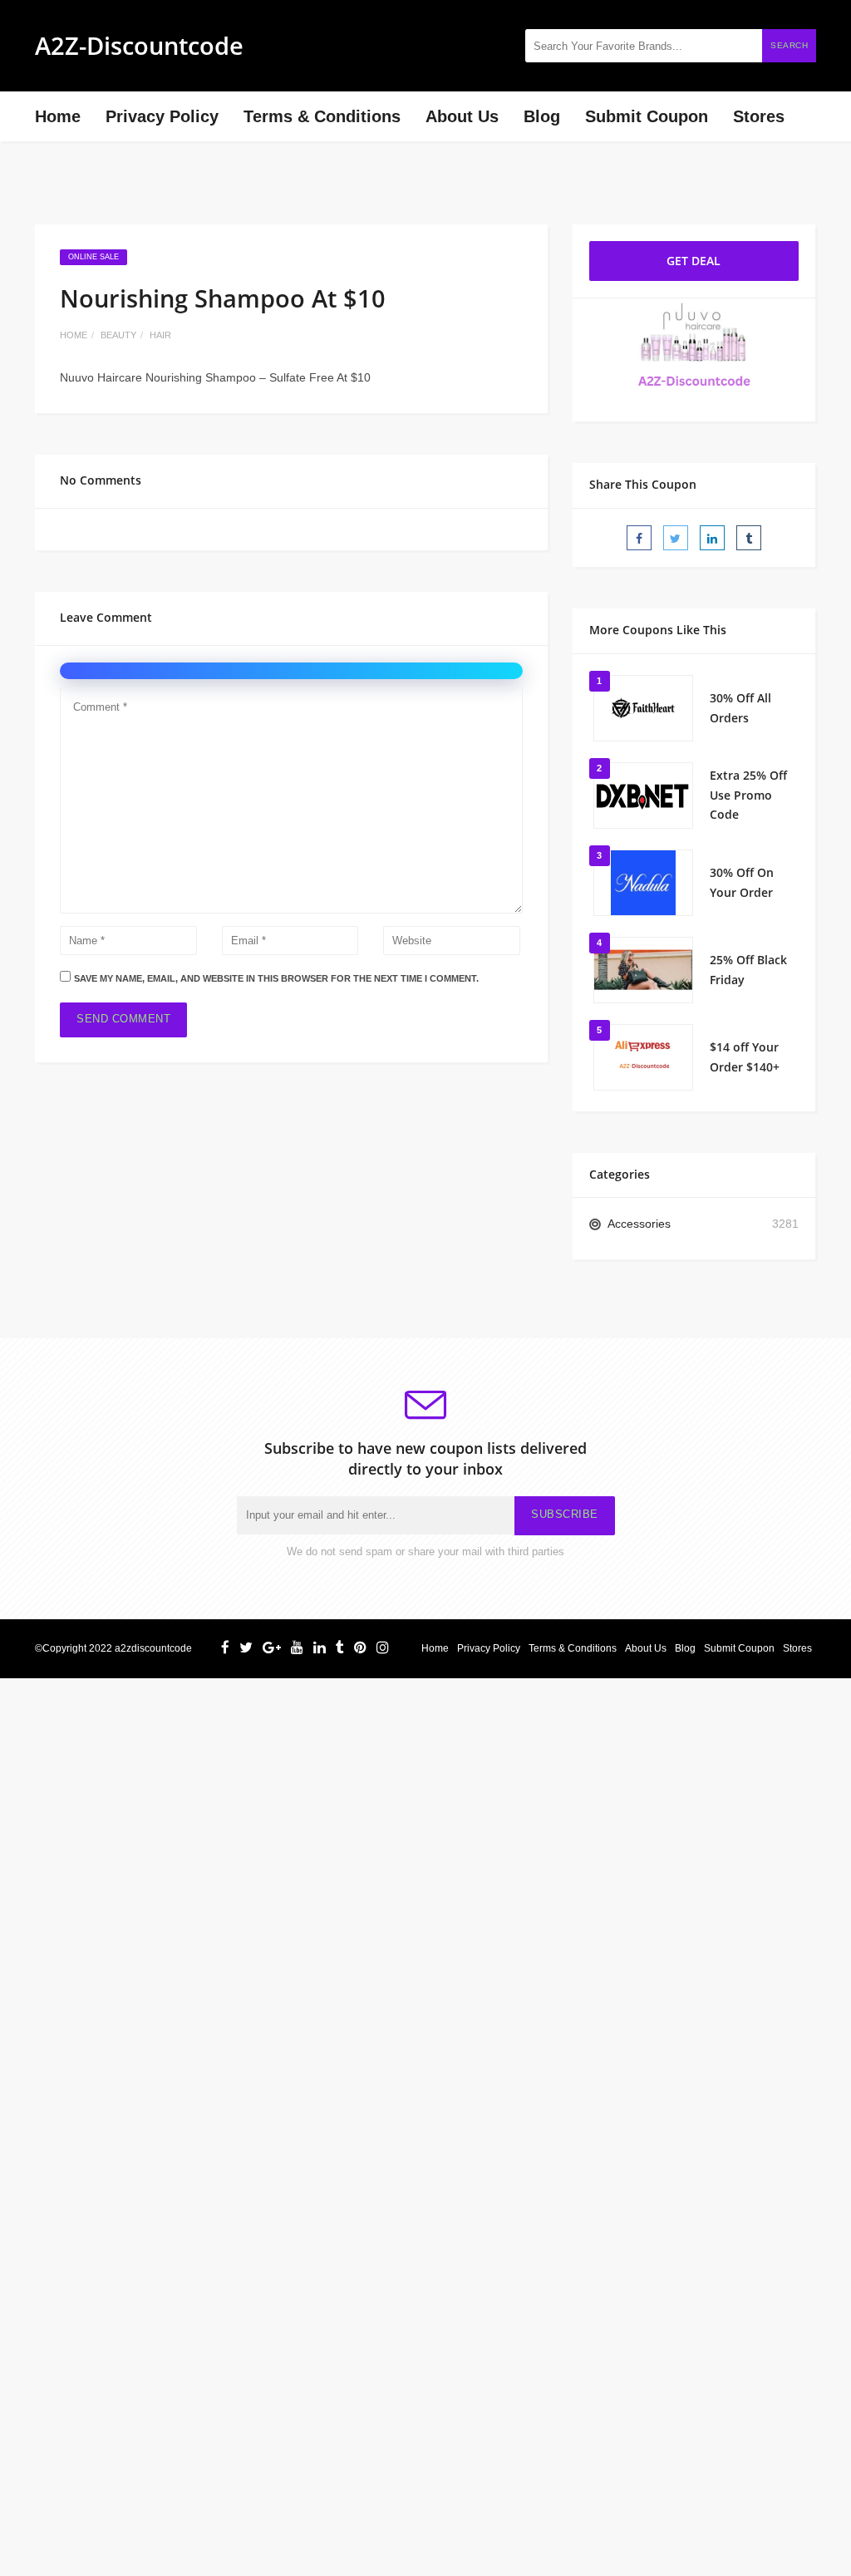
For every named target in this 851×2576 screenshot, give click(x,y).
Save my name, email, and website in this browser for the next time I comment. (276, 978)
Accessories (639, 1224)
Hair (160, 335)
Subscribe (565, 1515)
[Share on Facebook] (639, 538)
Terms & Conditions (322, 116)
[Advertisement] (425, 1795)
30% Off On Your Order (742, 882)
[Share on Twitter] (676, 538)
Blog (542, 116)
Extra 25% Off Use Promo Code (748, 795)
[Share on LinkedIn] (712, 538)
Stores (759, 116)
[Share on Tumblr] (749, 538)
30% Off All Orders (740, 708)
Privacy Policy (162, 116)
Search (789, 45)
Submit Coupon (647, 116)
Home (58, 116)
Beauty (118, 335)
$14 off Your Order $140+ (745, 1057)
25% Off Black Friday (748, 970)
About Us (462, 116)
